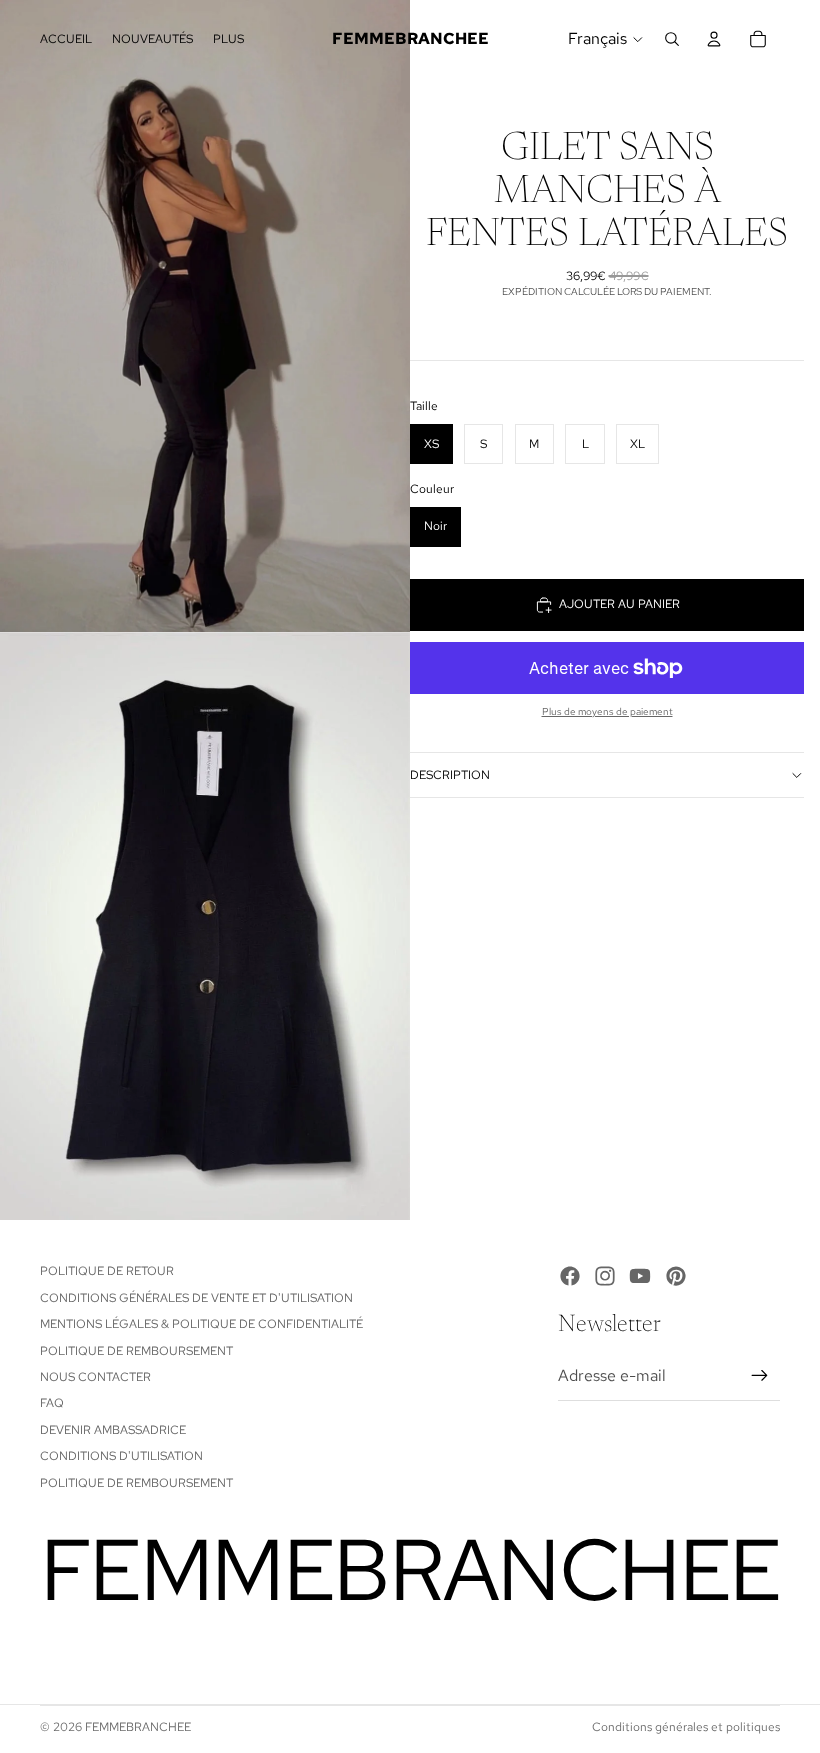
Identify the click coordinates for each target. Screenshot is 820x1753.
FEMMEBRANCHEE (138, 1727)
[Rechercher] (672, 39)
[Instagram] (605, 1276)
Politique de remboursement (136, 1351)
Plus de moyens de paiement (607, 711)
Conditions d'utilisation (121, 1456)
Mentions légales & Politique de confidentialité (201, 1324)
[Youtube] (640, 1276)
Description (450, 775)
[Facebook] (570, 1276)
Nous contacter (95, 1377)
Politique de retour (107, 1271)
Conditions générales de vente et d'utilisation (196, 1298)
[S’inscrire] (760, 1376)
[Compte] (714, 39)
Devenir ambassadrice (113, 1430)
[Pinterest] (676, 1276)
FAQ (52, 1403)
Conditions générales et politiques (686, 1727)
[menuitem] (228, 38)
